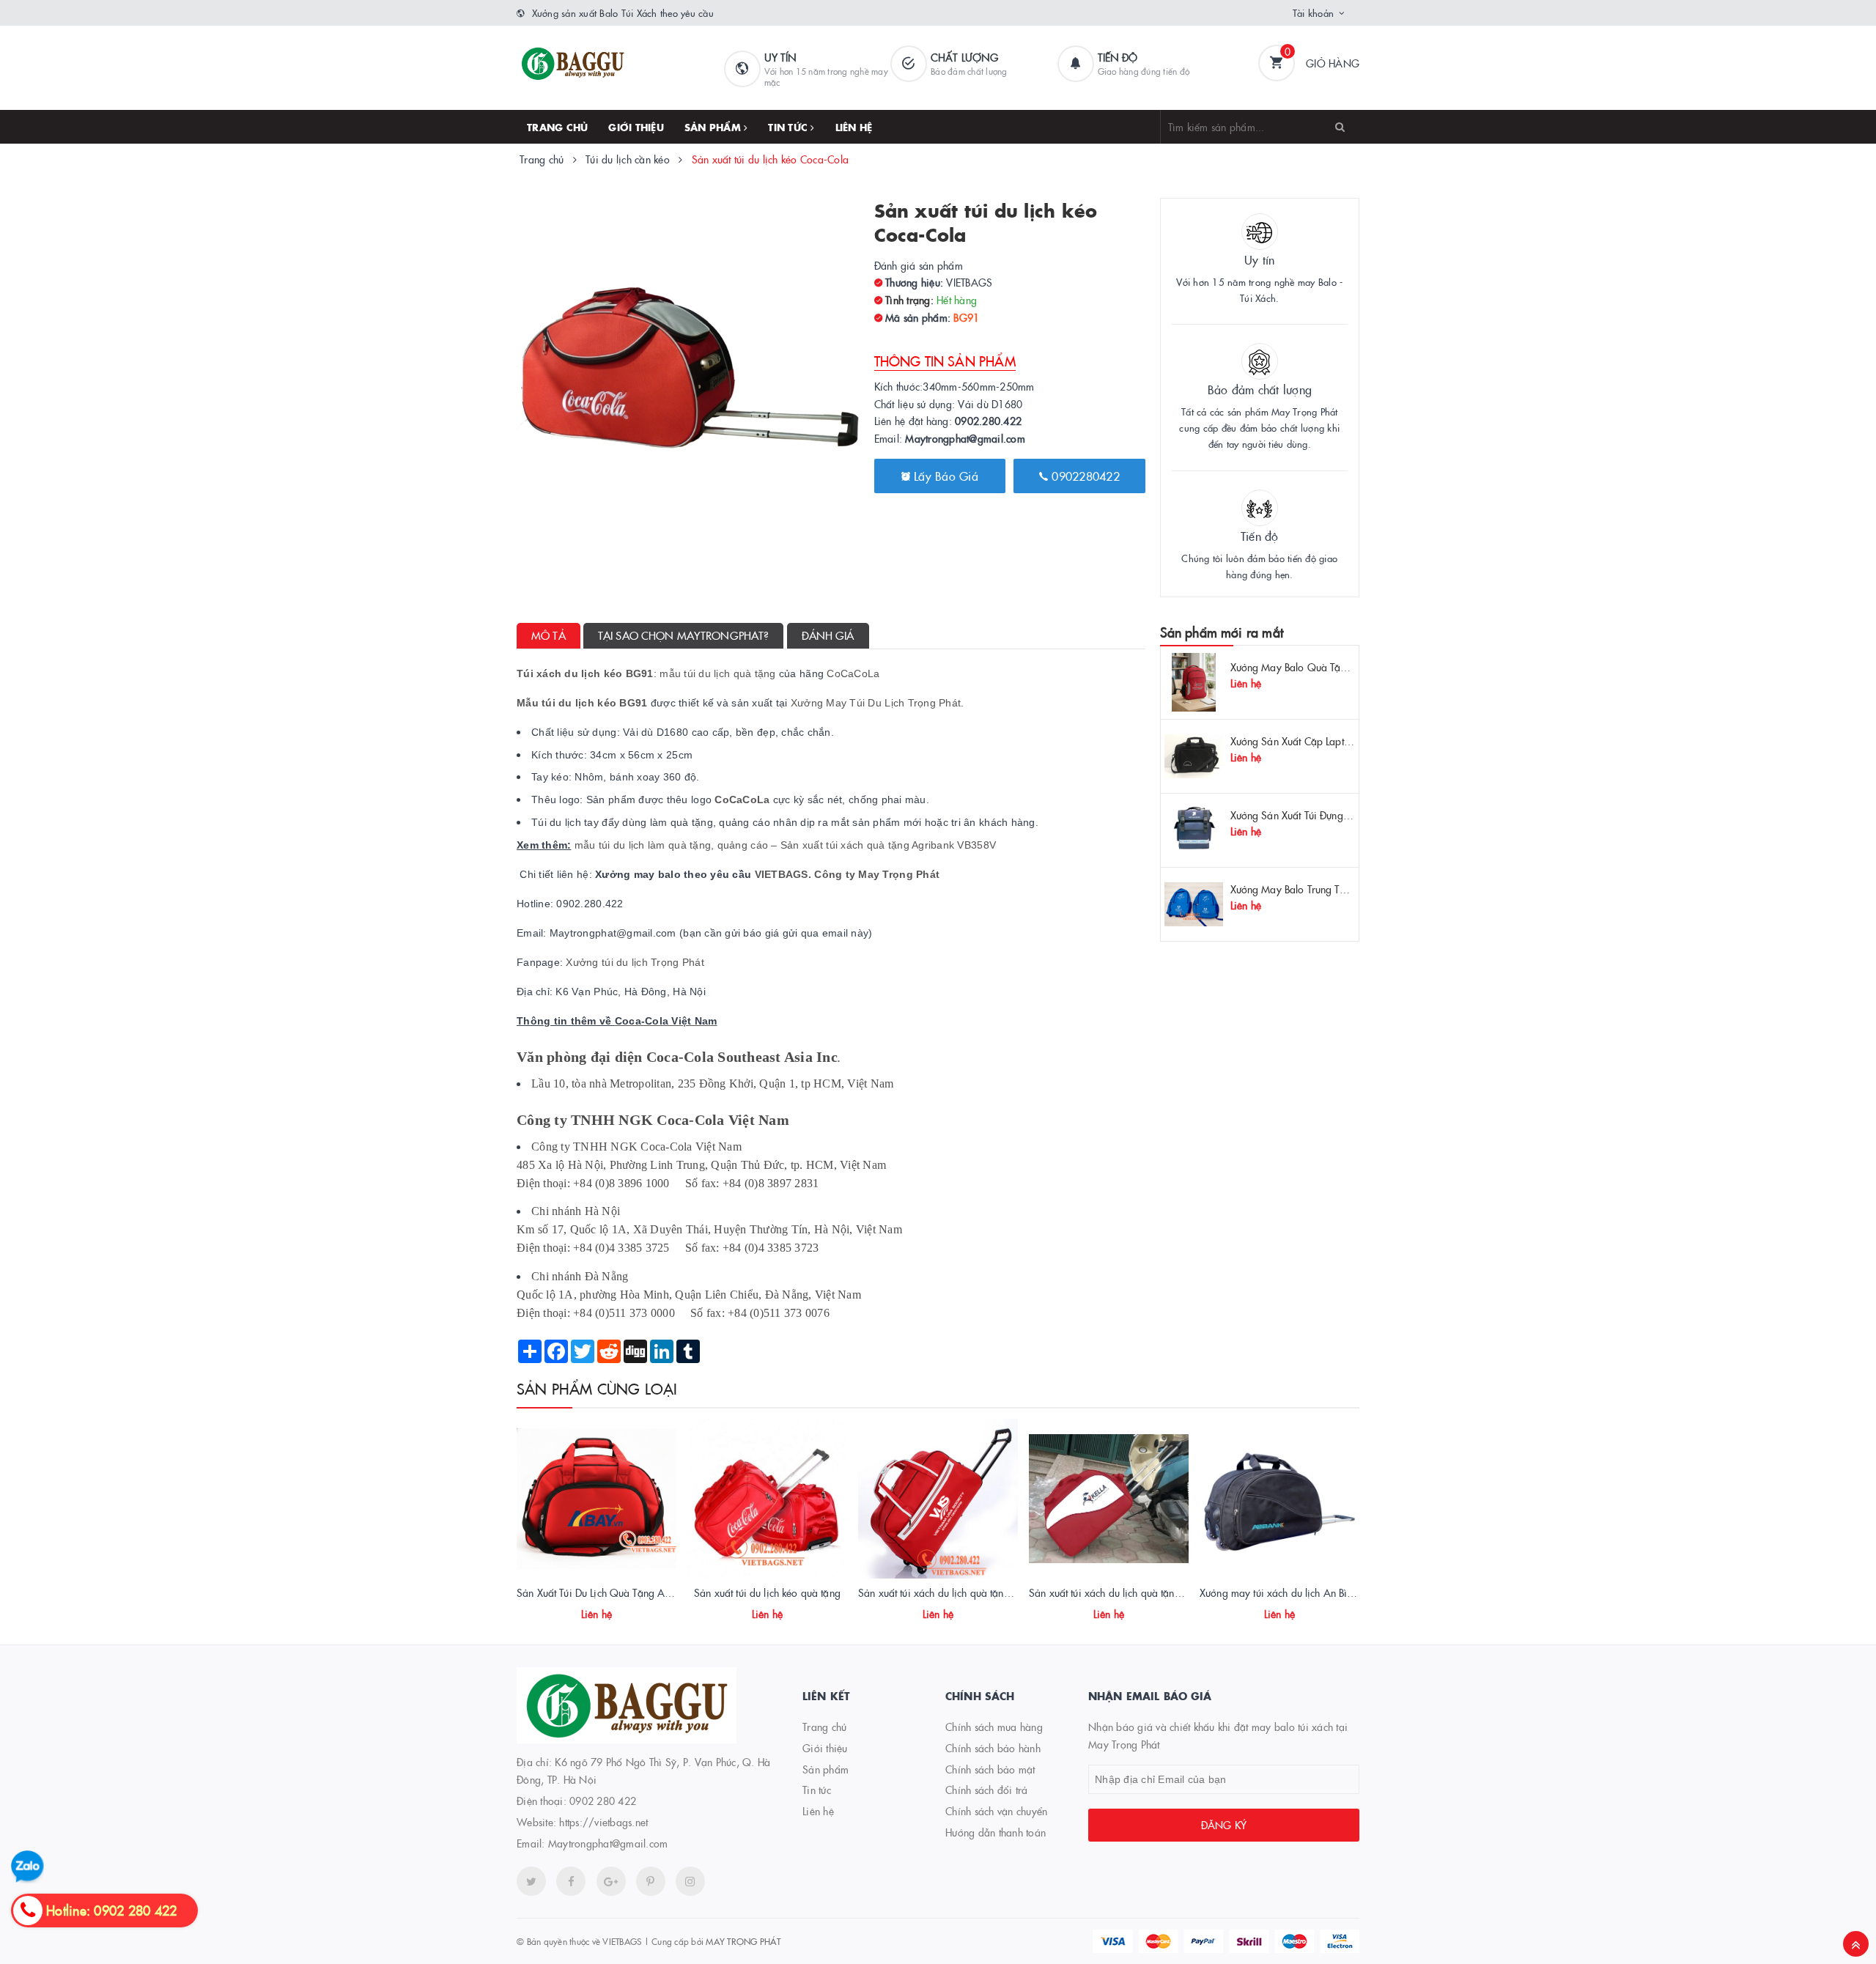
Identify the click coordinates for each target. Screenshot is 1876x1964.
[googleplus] (611, 1881)
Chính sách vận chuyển (996, 1811)
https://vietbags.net (603, 1822)
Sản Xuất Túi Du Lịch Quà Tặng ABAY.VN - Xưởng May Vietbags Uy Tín (676, 1592)
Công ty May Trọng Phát (877, 874)
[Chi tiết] (577, 1615)
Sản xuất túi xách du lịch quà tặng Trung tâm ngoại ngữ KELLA (1167, 1592)
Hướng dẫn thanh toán (996, 1832)
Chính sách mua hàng (994, 1727)
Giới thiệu (636, 127)
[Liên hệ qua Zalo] (27, 1867)
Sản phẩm (714, 127)
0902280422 (1084, 476)
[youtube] (651, 1881)
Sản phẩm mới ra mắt (1222, 632)
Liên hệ (854, 127)
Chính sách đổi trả (987, 1790)
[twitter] (531, 1881)
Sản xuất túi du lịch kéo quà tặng (767, 1592)
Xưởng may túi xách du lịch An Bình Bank (1290, 1592)
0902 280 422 (603, 1801)
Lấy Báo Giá (944, 476)
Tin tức (789, 127)
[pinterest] (690, 1881)
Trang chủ (557, 127)
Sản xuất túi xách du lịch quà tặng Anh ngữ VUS (965, 1592)
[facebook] (571, 1881)
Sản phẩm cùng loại (597, 1388)
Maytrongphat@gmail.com (608, 1843)
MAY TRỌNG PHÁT (743, 1941)
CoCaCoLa (853, 673)
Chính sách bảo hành (993, 1748)
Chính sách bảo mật (990, 1769)
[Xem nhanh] (613, 1615)
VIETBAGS (782, 874)
